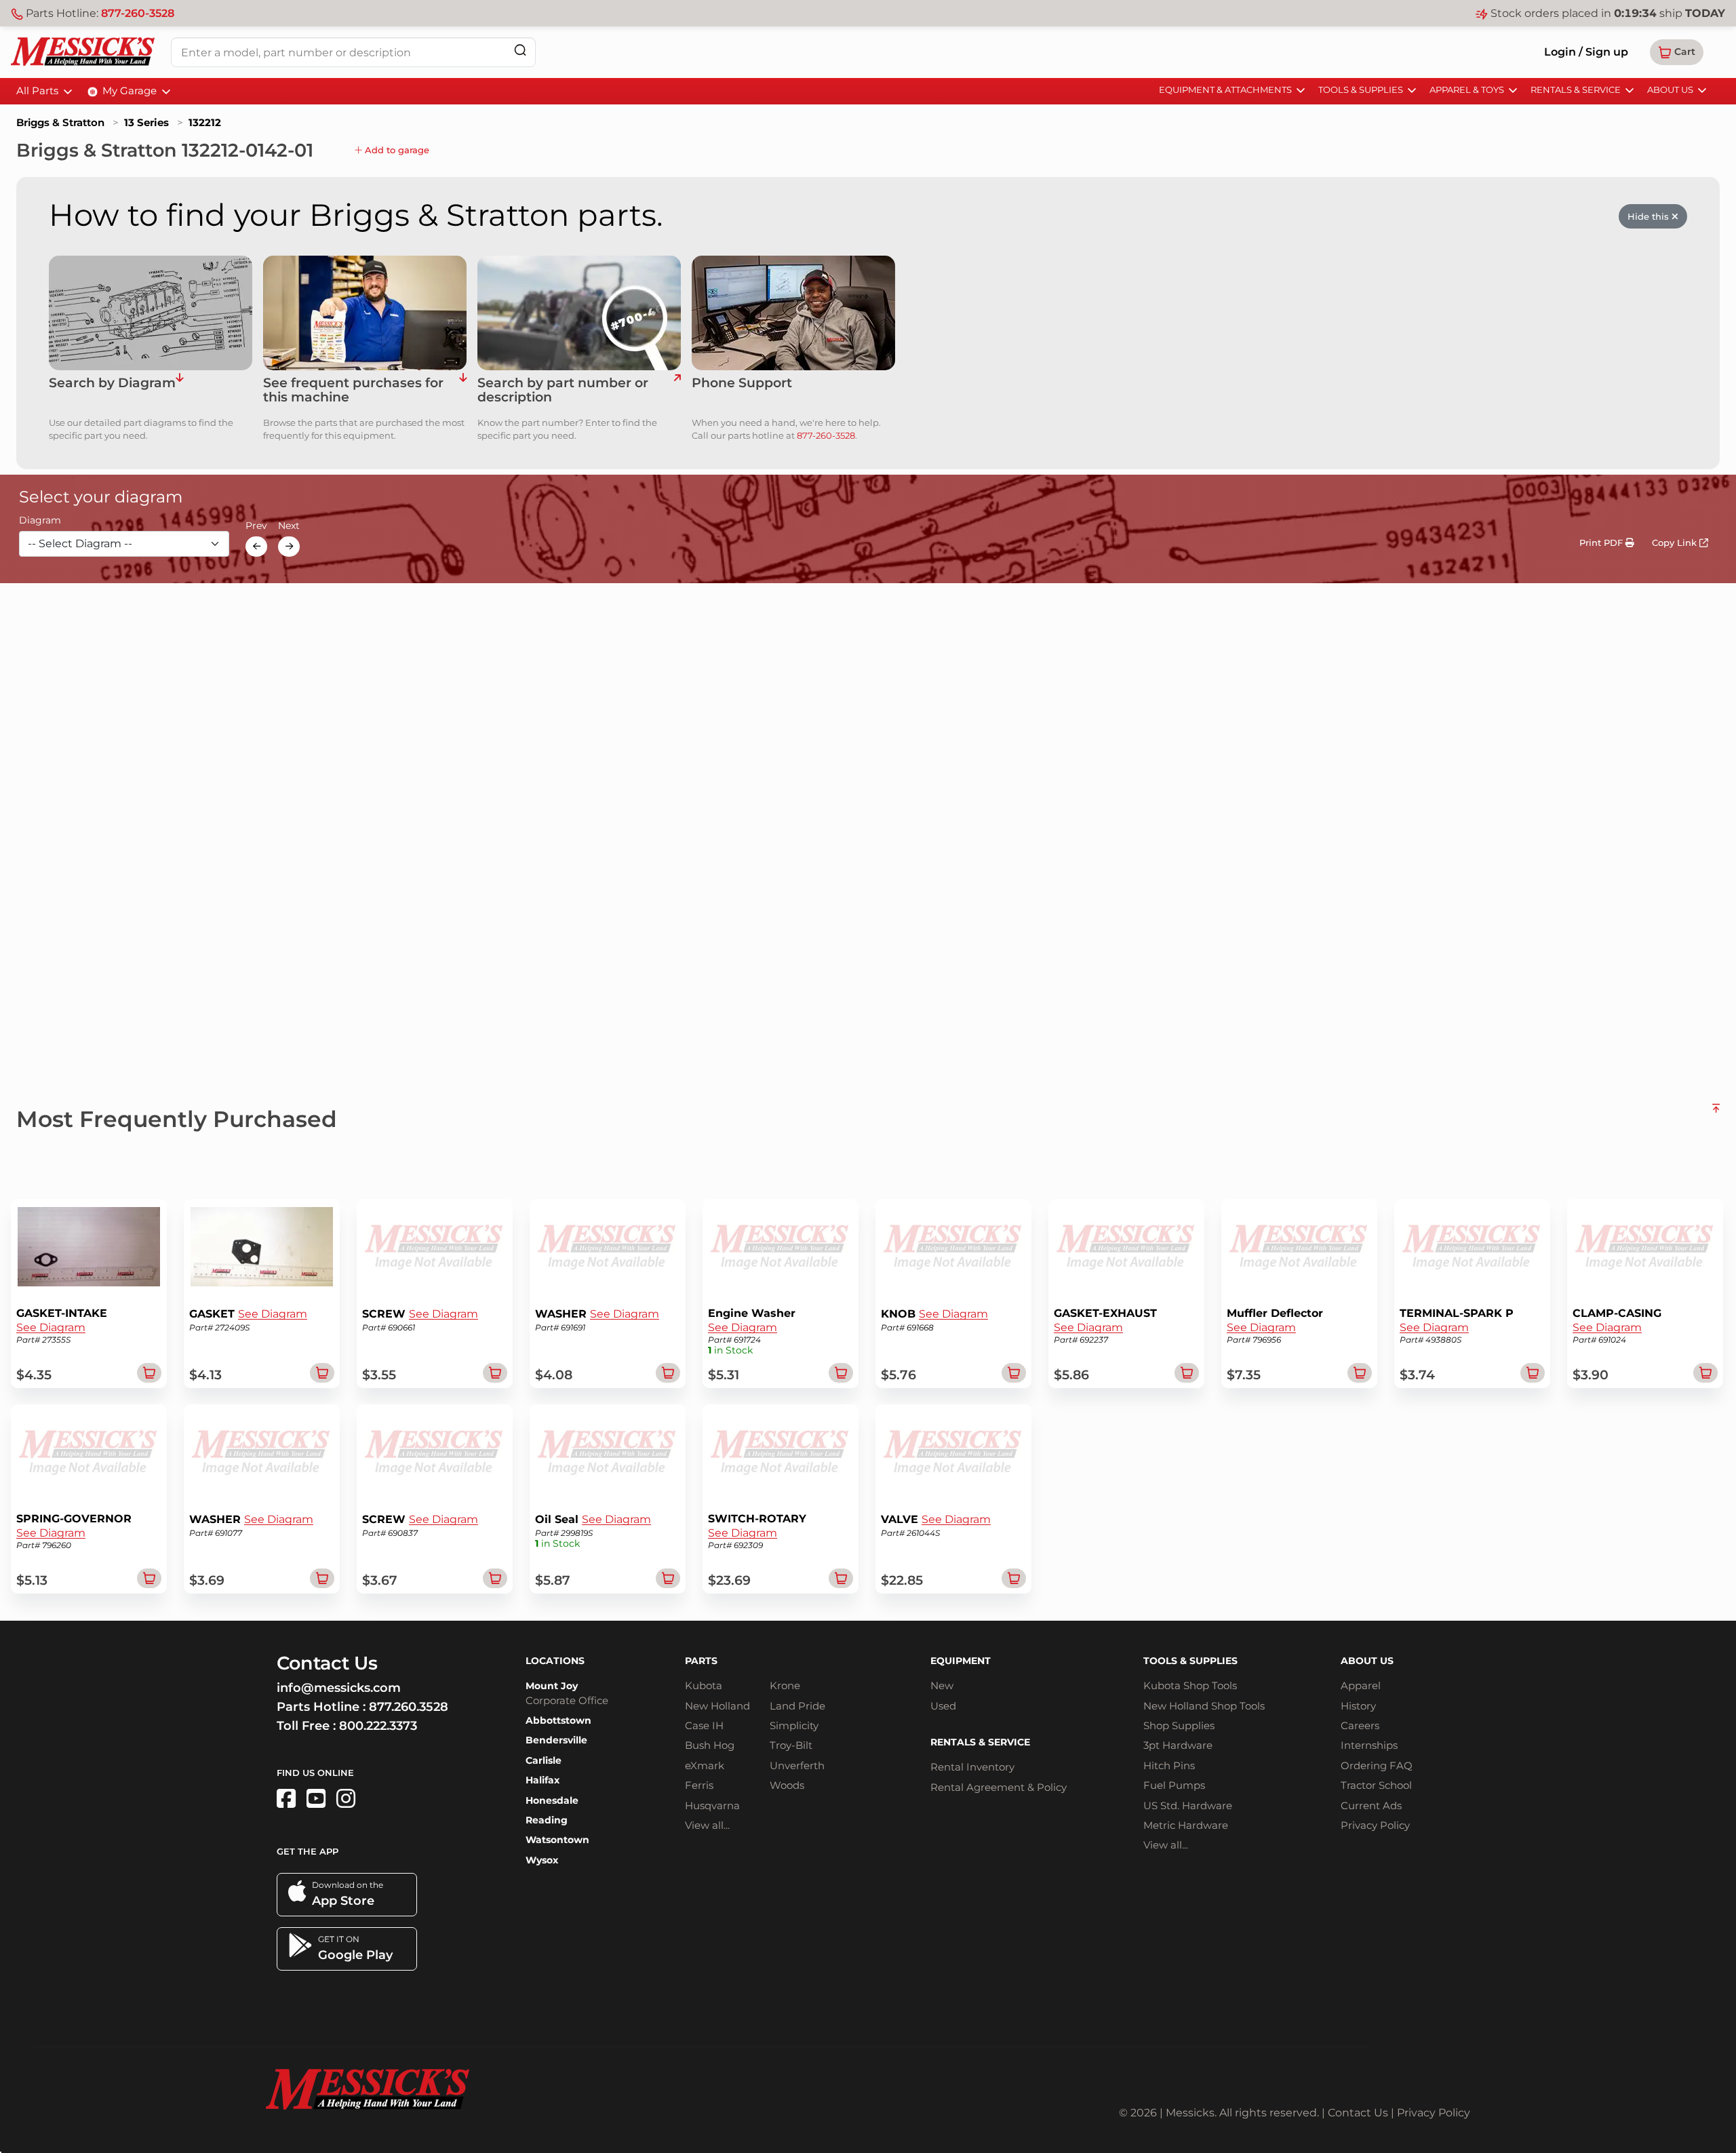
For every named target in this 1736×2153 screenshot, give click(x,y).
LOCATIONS (555, 1661)
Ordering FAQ (1377, 1765)
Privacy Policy (1375, 1825)
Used (943, 1706)
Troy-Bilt (791, 1745)
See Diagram (51, 1327)
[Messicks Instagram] (346, 1799)
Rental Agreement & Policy (999, 1787)
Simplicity (794, 1725)
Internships (1369, 1745)
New (942, 1685)
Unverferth (797, 1765)
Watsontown (557, 1840)
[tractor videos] (316, 1799)
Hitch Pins (1169, 1765)
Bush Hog (710, 1745)
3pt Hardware (1178, 1745)
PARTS (701, 1661)
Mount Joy (552, 1686)
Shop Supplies (1179, 1725)
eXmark (705, 1765)
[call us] (793, 313)
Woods (787, 1785)
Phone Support (742, 383)
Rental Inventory (972, 1767)
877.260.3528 (409, 1707)
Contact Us (1358, 2113)
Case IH (704, 1725)
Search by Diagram (112, 383)
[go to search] (677, 391)
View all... (707, 1825)
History (1358, 1706)
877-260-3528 (138, 13)
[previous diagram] (256, 547)
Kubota (704, 1685)
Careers (1360, 1725)
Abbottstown (558, 1720)
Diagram (40, 521)
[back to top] (1716, 1113)
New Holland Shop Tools (1204, 1706)
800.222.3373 (378, 1726)
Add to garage (396, 150)
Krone (785, 1685)
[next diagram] (289, 547)
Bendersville (556, 1740)
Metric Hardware (1186, 1825)
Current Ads (1371, 1805)
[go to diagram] (151, 313)
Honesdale (552, 1800)
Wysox (542, 1860)
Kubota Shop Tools (1190, 1685)
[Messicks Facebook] (286, 1799)
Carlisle (544, 1760)
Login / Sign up (1586, 52)
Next (289, 526)
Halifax (542, 1780)
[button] (1677, 52)
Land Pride (797, 1706)
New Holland (717, 1706)
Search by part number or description (563, 391)
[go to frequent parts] (463, 391)
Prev (256, 526)
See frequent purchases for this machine (353, 391)
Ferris (699, 1785)
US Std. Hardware (1188, 1805)
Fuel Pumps (1174, 1785)
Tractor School (1376, 1785)
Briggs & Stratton (60, 122)
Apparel (1361, 1685)
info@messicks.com (339, 1688)
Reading (547, 1820)
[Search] (520, 50)
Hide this (1650, 216)
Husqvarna (712, 1805)
